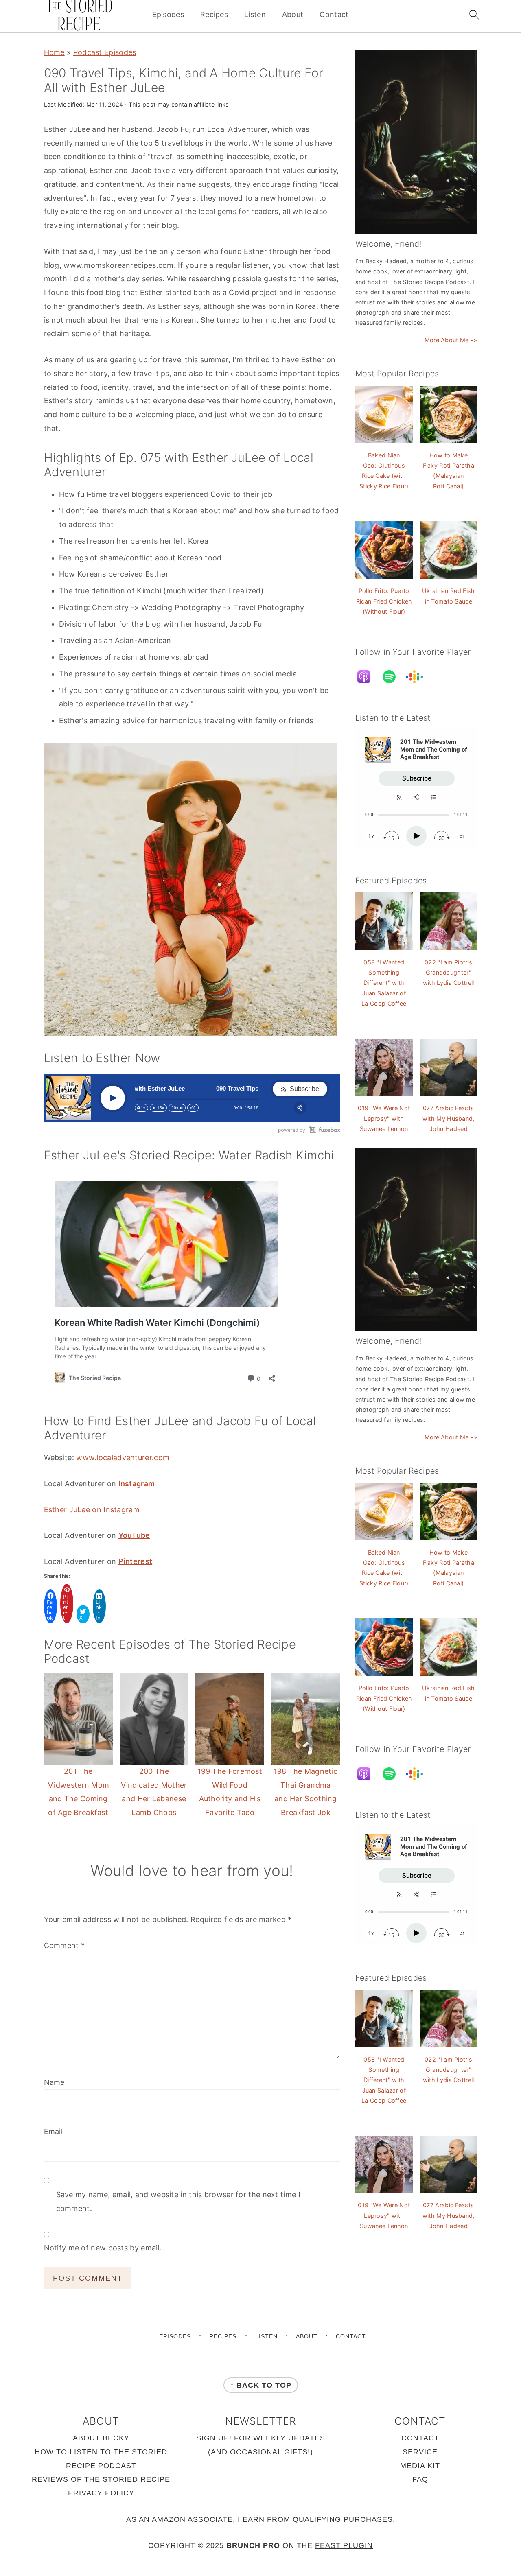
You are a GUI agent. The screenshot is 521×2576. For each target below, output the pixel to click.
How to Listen (66, 2452)
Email (54, 2131)
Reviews (50, 2479)
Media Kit (420, 2466)
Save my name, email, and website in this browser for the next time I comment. (178, 2201)
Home (54, 52)
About (293, 14)
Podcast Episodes (105, 52)
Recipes (214, 14)
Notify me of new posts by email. (103, 2248)
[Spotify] (393, 677)
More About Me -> (451, 340)
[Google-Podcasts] (418, 677)
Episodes (168, 14)
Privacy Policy (101, 2493)
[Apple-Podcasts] (368, 677)
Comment (65, 1945)
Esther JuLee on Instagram (92, 1510)
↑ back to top (261, 2385)
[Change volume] (193, 1108)
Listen (255, 14)
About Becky (101, 2438)
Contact (334, 14)
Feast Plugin (344, 2545)
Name (54, 2082)
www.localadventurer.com (123, 1457)
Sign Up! (214, 2438)
